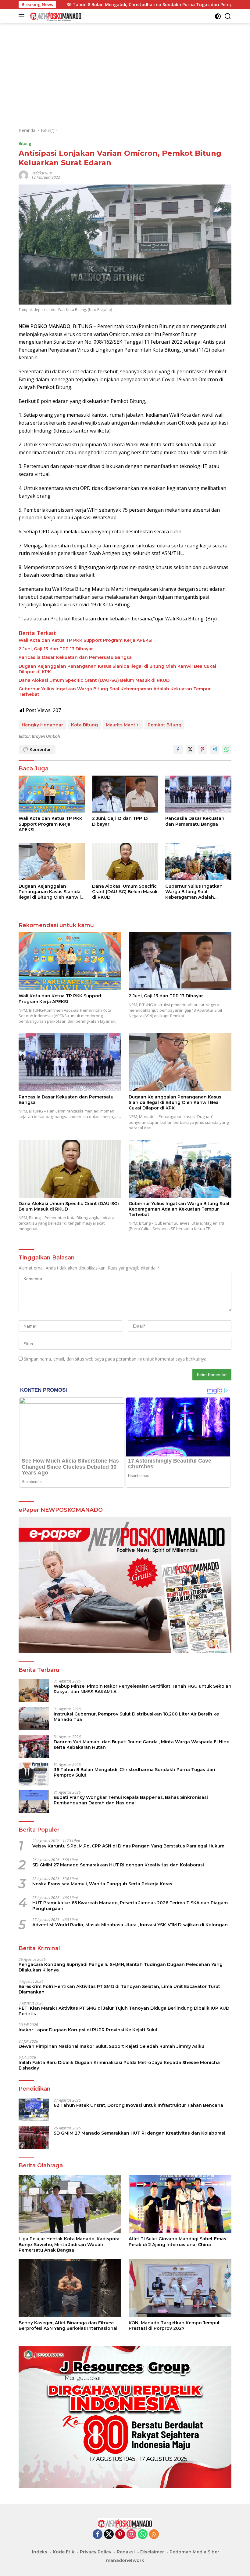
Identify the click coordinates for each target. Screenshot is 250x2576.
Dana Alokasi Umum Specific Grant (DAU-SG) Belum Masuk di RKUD (94, 680)
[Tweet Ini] (190, 749)
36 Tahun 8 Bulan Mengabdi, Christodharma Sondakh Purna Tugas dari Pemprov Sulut (134, 1772)
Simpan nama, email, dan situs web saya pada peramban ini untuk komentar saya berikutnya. (116, 1359)
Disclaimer (152, 2552)
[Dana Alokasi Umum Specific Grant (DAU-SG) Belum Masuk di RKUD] (125, 862)
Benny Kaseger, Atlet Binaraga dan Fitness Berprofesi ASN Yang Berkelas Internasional (68, 2326)
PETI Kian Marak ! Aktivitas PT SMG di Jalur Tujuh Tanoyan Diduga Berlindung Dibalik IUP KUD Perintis (124, 2011)
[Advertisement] (125, 75)
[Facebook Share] (178, 749)
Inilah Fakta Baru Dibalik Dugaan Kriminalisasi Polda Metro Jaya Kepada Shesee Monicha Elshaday (119, 2065)
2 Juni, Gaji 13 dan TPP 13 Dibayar (56, 649)
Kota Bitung (84, 725)
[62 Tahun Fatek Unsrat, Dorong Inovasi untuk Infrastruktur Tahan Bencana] (34, 2110)
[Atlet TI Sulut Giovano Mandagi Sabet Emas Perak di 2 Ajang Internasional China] (180, 2204)
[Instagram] (131, 2535)
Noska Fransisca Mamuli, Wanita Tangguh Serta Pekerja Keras (102, 1884)
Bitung (25, 143)
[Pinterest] (120, 2535)
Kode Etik (64, 2552)
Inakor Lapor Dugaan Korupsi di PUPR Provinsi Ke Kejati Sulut (88, 2030)
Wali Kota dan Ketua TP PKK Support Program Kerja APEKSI (86, 640)
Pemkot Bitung (164, 725)
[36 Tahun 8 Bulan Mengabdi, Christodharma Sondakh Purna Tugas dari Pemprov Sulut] (34, 1774)
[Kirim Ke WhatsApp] (227, 749)
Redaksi (126, 2552)
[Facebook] (98, 2535)
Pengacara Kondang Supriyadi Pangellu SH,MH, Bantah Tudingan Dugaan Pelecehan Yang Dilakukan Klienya (121, 1967)
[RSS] (154, 2535)
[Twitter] (109, 2535)
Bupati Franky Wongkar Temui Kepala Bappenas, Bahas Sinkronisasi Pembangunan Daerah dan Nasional (131, 1800)
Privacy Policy (96, 2552)
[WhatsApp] (143, 2535)
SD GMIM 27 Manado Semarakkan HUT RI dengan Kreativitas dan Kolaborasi (118, 1865)
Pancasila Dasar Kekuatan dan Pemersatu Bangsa (75, 657)
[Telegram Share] (215, 749)
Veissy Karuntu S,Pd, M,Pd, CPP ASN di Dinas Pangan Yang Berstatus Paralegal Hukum (128, 1846)
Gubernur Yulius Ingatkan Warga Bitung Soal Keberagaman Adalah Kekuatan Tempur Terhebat (115, 692)
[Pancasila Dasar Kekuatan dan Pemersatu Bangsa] (198, 794)
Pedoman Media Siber (194, 2552)
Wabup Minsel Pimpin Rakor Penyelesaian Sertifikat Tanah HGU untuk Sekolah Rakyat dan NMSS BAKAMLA (143, 1689)
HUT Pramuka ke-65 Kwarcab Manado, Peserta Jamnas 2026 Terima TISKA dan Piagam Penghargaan (130, 1906)
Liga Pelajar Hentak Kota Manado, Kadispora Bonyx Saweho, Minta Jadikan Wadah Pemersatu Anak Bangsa (69, 2244)
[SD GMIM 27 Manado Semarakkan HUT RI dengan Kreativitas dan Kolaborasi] (34, 2138)
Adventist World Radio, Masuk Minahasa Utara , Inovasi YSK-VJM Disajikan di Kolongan (130, 1925)
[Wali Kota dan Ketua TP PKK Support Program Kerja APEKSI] (52, 794)
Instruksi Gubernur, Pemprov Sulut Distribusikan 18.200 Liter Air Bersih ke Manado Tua (136, 1717)
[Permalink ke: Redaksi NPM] (23, 175)
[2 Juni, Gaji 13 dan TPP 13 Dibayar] (125, 794)
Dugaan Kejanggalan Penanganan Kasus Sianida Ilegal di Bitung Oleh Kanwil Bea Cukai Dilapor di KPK (117, 669)
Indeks (40, 2552)
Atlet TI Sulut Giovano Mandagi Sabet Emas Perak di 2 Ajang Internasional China (177, 2242)
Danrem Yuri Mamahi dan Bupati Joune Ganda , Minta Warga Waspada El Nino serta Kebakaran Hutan (142, 1745)
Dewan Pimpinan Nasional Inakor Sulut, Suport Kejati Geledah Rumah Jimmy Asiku (111, 2046)
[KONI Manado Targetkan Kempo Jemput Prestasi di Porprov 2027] (180, 2288)
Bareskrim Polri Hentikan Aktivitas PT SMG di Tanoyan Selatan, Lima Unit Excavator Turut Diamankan (119, 1989)
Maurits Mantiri (123, 725)
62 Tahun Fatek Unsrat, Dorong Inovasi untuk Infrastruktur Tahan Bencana (138, 2105)
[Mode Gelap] (218, 16)
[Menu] (23, 16)
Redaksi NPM (42, 173)
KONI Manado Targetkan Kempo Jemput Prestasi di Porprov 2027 (174, 2326)
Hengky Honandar (42, 725)
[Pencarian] (228, 16)
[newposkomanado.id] (55, 16)
